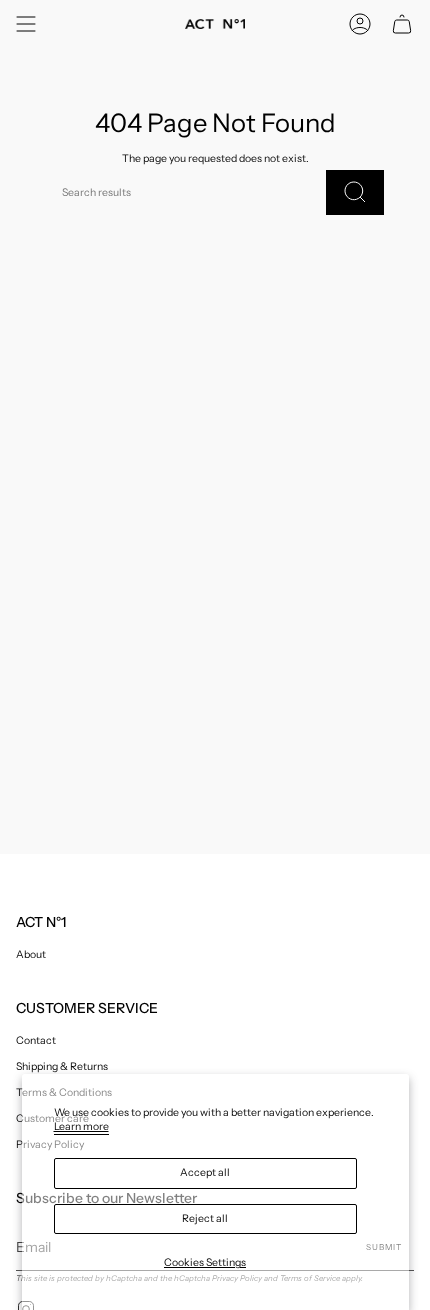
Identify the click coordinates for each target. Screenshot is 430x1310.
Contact (36, 1040)
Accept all (205, 1172)
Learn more (81, 1126)
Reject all (205, 1218)
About (31, 954)
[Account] (360, 24)
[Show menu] (26, 24)
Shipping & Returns (62, 1066)
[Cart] (402, 24)
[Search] (355, 192)
